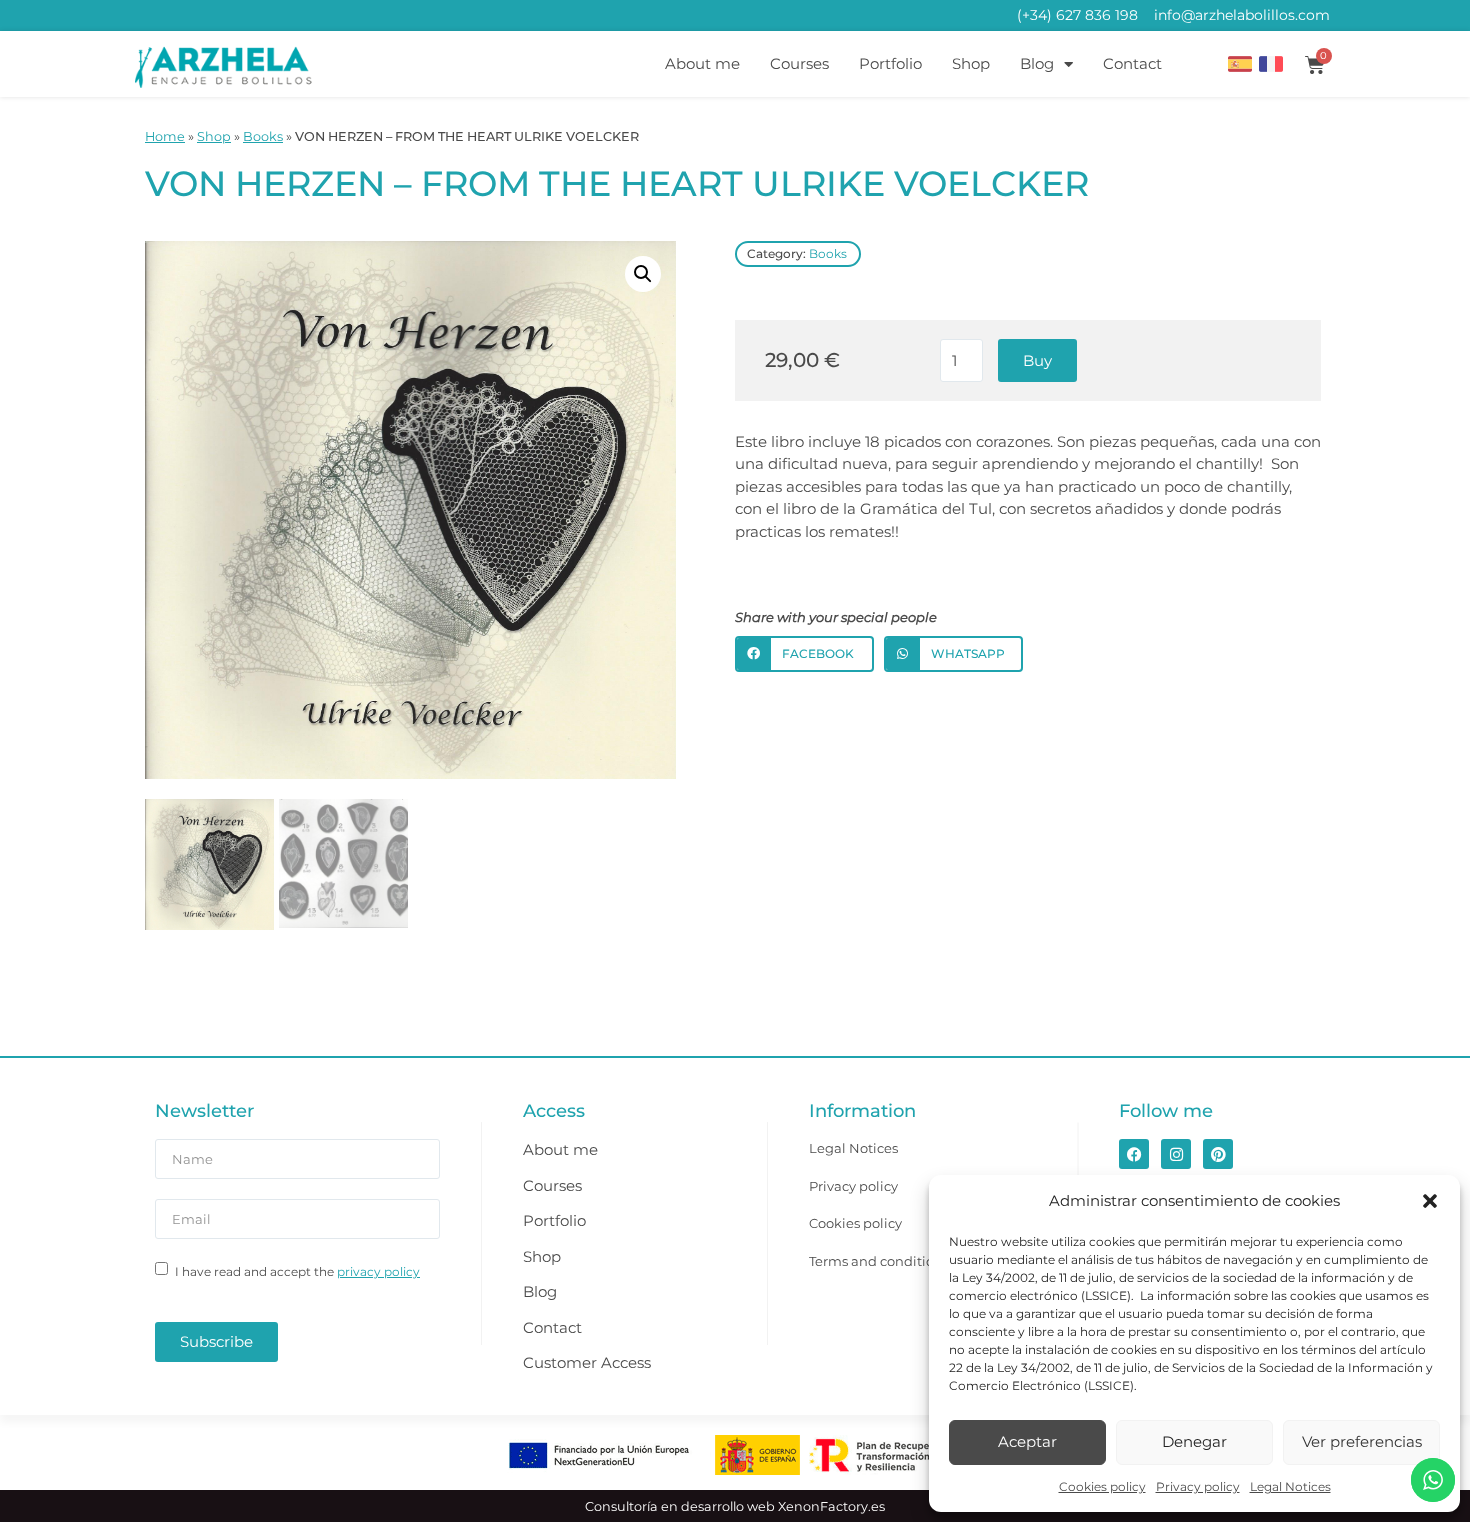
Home (165, 136)
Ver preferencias (1362, 1441)
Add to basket (1037, 360)
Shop (971, 63)
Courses (799, 63)
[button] (1430, 1201)
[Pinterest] (1218, 1154)
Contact (1132, 63)
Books (263, 136)
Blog (1037, 63)
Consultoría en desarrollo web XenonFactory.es (735, 1506)
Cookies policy (1102, 1486)
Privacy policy (1198, 1486)
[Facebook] (1134, 1154)
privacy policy (378, 1271)
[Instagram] (1176, 1154)
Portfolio (890, 63)
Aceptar (1027, 1441)
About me (702, 63)
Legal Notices (1290, 1486)
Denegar (1194, 1441)
